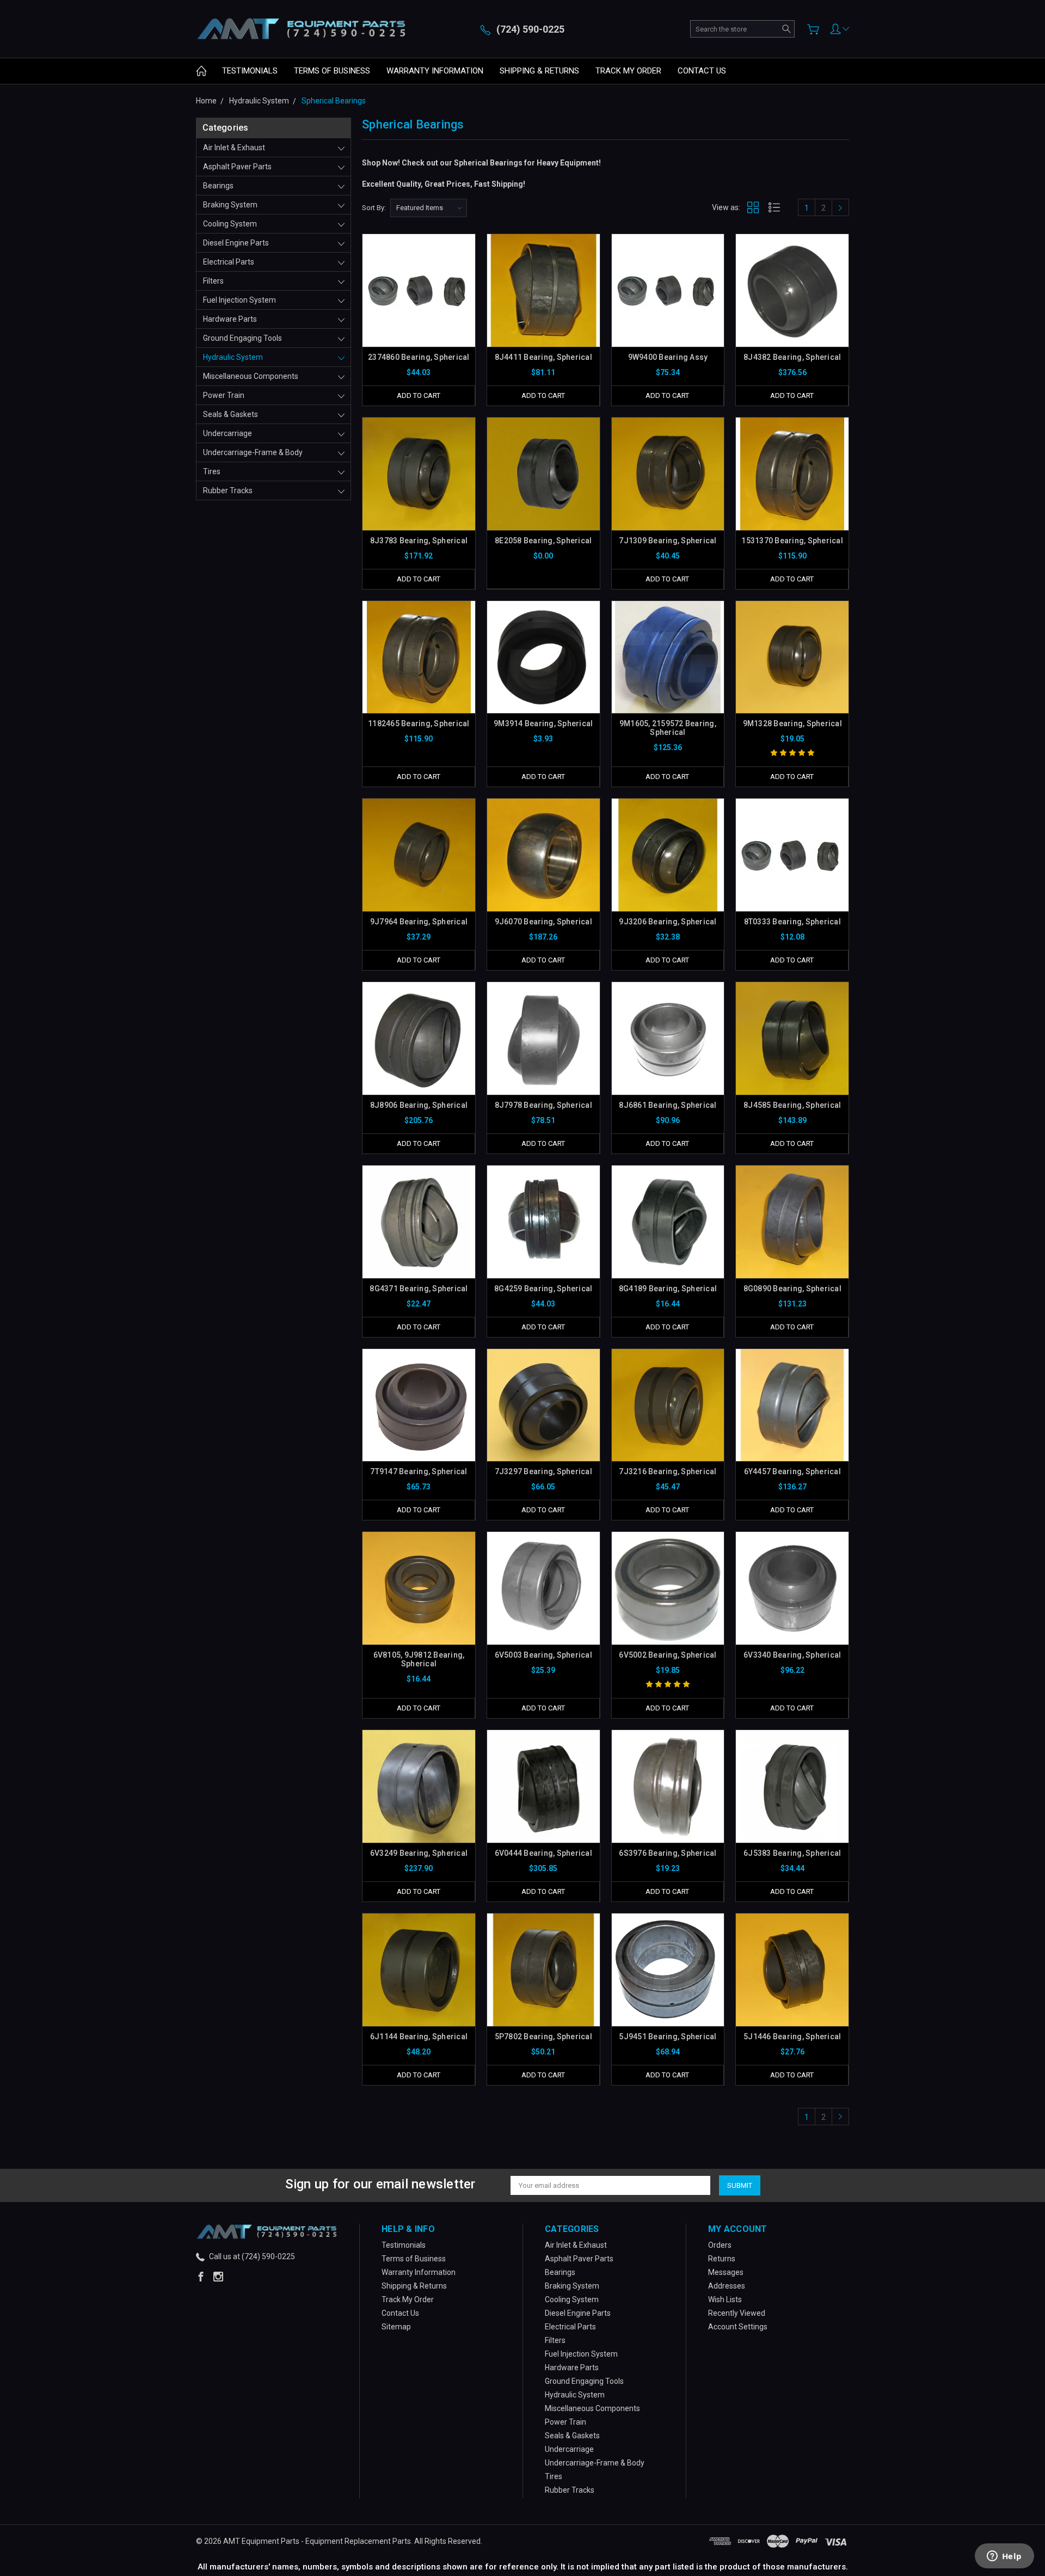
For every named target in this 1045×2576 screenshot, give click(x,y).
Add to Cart (419, 395)
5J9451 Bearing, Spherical (668, 2037)
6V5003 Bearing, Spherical (543, 1655)
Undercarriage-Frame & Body (253, 452)
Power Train (224, 395)
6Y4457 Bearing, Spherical (792, 1471)
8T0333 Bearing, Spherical (792, 922)
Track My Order (628, 71)
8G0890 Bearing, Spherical (792, 1289)
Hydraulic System (233, 357)
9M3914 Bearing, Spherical (543, 723)
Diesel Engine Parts (236, 243)
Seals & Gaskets (230, 414)
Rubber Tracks (228, 490)
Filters (213, 281)
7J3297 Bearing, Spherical (543, 1471)
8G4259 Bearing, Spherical (543, 1289)
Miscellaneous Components (251, 376)
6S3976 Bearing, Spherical (668, 1853)
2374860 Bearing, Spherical (419, 357)
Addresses (727, 2286)
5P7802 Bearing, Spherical (543, 2037)
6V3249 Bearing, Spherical (419, 1853)
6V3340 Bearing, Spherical (792, 1655)
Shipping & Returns (539, 71)
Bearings (218, 186)
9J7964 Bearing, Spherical (419, 922)
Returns (722, 2259)
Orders (720, 2245)
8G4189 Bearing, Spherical (668, 1289)
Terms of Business (332, 71)
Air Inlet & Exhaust (234, 148)
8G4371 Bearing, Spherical (419, 1289)
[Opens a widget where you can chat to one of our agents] (1004, 2557)
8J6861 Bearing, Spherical (668, 1105)
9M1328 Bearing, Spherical (792, 723)
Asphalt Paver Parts (237, 167)
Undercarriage (228, 433)
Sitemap (396, 2327)
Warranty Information (435, 71)
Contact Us (702, 71)
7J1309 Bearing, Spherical (668, 541)
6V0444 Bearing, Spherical (543, 1853)
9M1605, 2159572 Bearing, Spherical (668, 728)
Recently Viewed (737, 2313)
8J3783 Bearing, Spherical (419, 541)
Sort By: (374, 208)
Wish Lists (725, 2299)
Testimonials (250, 71)
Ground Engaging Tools (242, 338)
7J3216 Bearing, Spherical (668, 1471)
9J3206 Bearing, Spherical (668, 922)
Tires (212, 471)
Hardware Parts (230, 319)
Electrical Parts (229, 262)
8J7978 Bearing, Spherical (543, 1105)
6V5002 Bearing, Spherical (668, 1655)
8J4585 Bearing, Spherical (792, 1105)
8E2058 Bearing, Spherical (543, 541)
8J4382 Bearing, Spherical (792, 357)
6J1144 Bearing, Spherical (419, 2037)
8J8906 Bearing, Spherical (419, 1105)
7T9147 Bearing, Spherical (419, 1471)
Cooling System (230, 224)
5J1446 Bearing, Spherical (792, 2037)
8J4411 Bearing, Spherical (543, 357)
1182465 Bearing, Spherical (419, 723)
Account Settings (738, 2327)
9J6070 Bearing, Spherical (543, 922)
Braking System (230, 205)
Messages (726, 2272)
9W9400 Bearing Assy (668, 357)
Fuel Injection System (239, 300)
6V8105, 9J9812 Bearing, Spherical (419, 1659)
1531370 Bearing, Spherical (792, 541)
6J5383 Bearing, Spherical (792, 1853)
